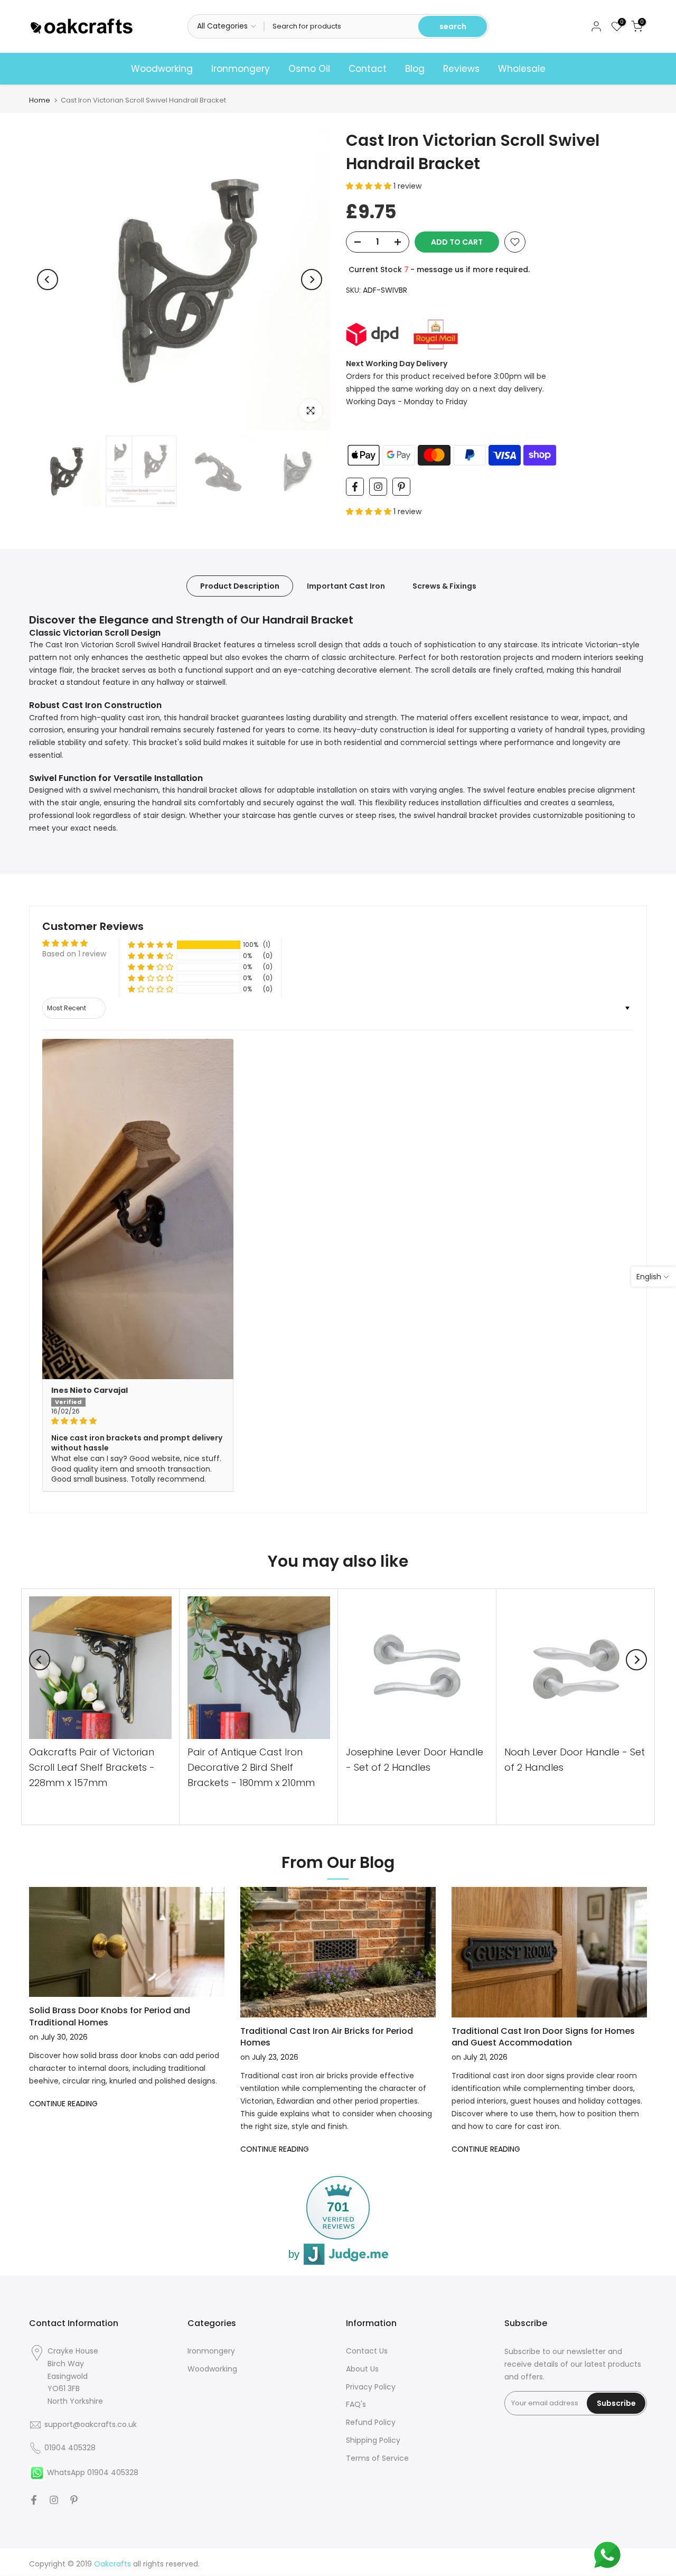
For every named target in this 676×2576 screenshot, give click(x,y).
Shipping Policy (373, 2440)
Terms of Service (377, 2458)
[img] (138, 1421)
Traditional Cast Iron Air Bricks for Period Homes (327, 2037)
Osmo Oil (309, 69)
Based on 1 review (74, 954)
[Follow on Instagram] (378, 487)
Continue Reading (63, 2104)
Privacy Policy (371, 2387)
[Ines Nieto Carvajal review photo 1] (138, 1209)
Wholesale (522, 69)
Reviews (461, 69)
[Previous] (48, 280)
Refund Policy (371, 2422)
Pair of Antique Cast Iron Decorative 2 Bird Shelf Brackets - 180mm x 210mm (251, 1767)
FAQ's (356, 2404)
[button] (370, 186)
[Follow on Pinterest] (401, 487)
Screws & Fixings (444, 585)
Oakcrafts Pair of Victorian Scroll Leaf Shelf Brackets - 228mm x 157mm (92, 1767)
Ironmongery (241, 69)
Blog (415, 69)
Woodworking (162, 69)
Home (40, 100)
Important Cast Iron (346, 585)
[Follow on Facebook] (355, 487)
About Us (362, 2369)
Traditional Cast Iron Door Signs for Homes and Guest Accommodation (543, 2037)
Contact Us (367, 2351)
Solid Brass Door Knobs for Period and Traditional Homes (110, 2016)
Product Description (240, 585)
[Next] (312, 280)
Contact (368, 69)
